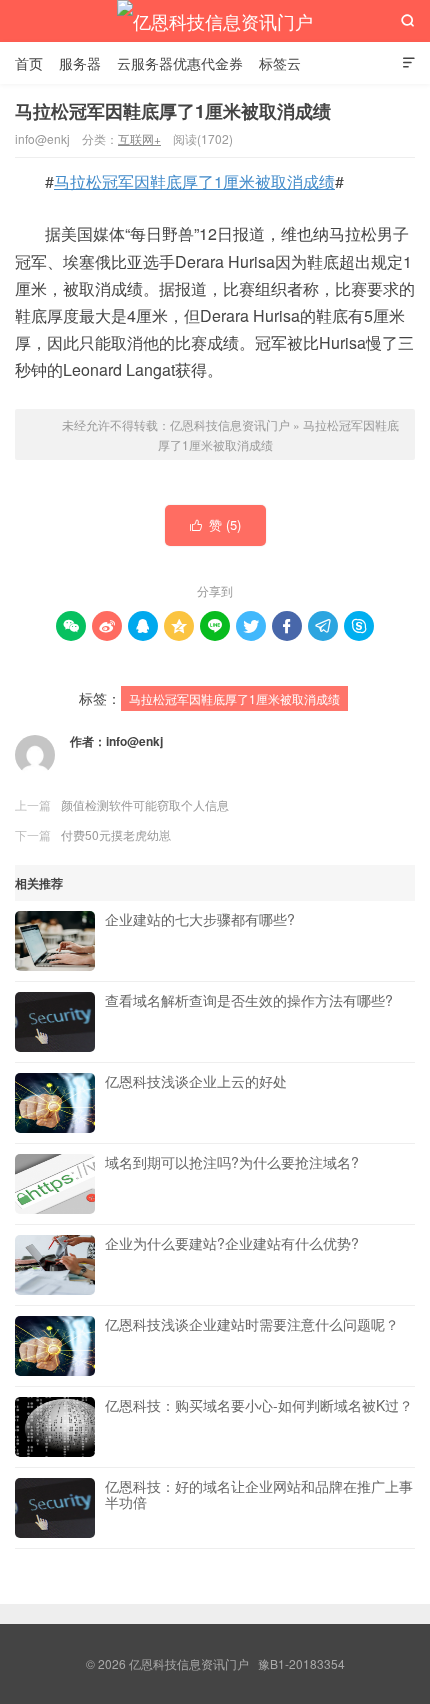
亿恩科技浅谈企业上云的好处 (196, 1082)
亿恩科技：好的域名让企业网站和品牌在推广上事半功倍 (259, 1495)
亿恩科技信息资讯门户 (215, 21)
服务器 (80, 63)
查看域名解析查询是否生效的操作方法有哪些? (249, 1001)
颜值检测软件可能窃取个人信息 (145, 804)
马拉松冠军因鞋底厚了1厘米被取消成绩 (173, 111)
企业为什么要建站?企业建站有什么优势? (232, 1244)
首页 (29, 63)
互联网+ (139, 138)
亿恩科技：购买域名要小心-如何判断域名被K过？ (259, 1406)
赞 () (215, 524)
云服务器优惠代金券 (180, 63)
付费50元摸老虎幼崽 (116, 834)
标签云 (280, 63)
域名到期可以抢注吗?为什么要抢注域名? (232, 1163)
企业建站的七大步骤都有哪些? (200, 920)
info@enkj (134, 741)
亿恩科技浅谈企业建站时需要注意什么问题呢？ (252, 1325)
